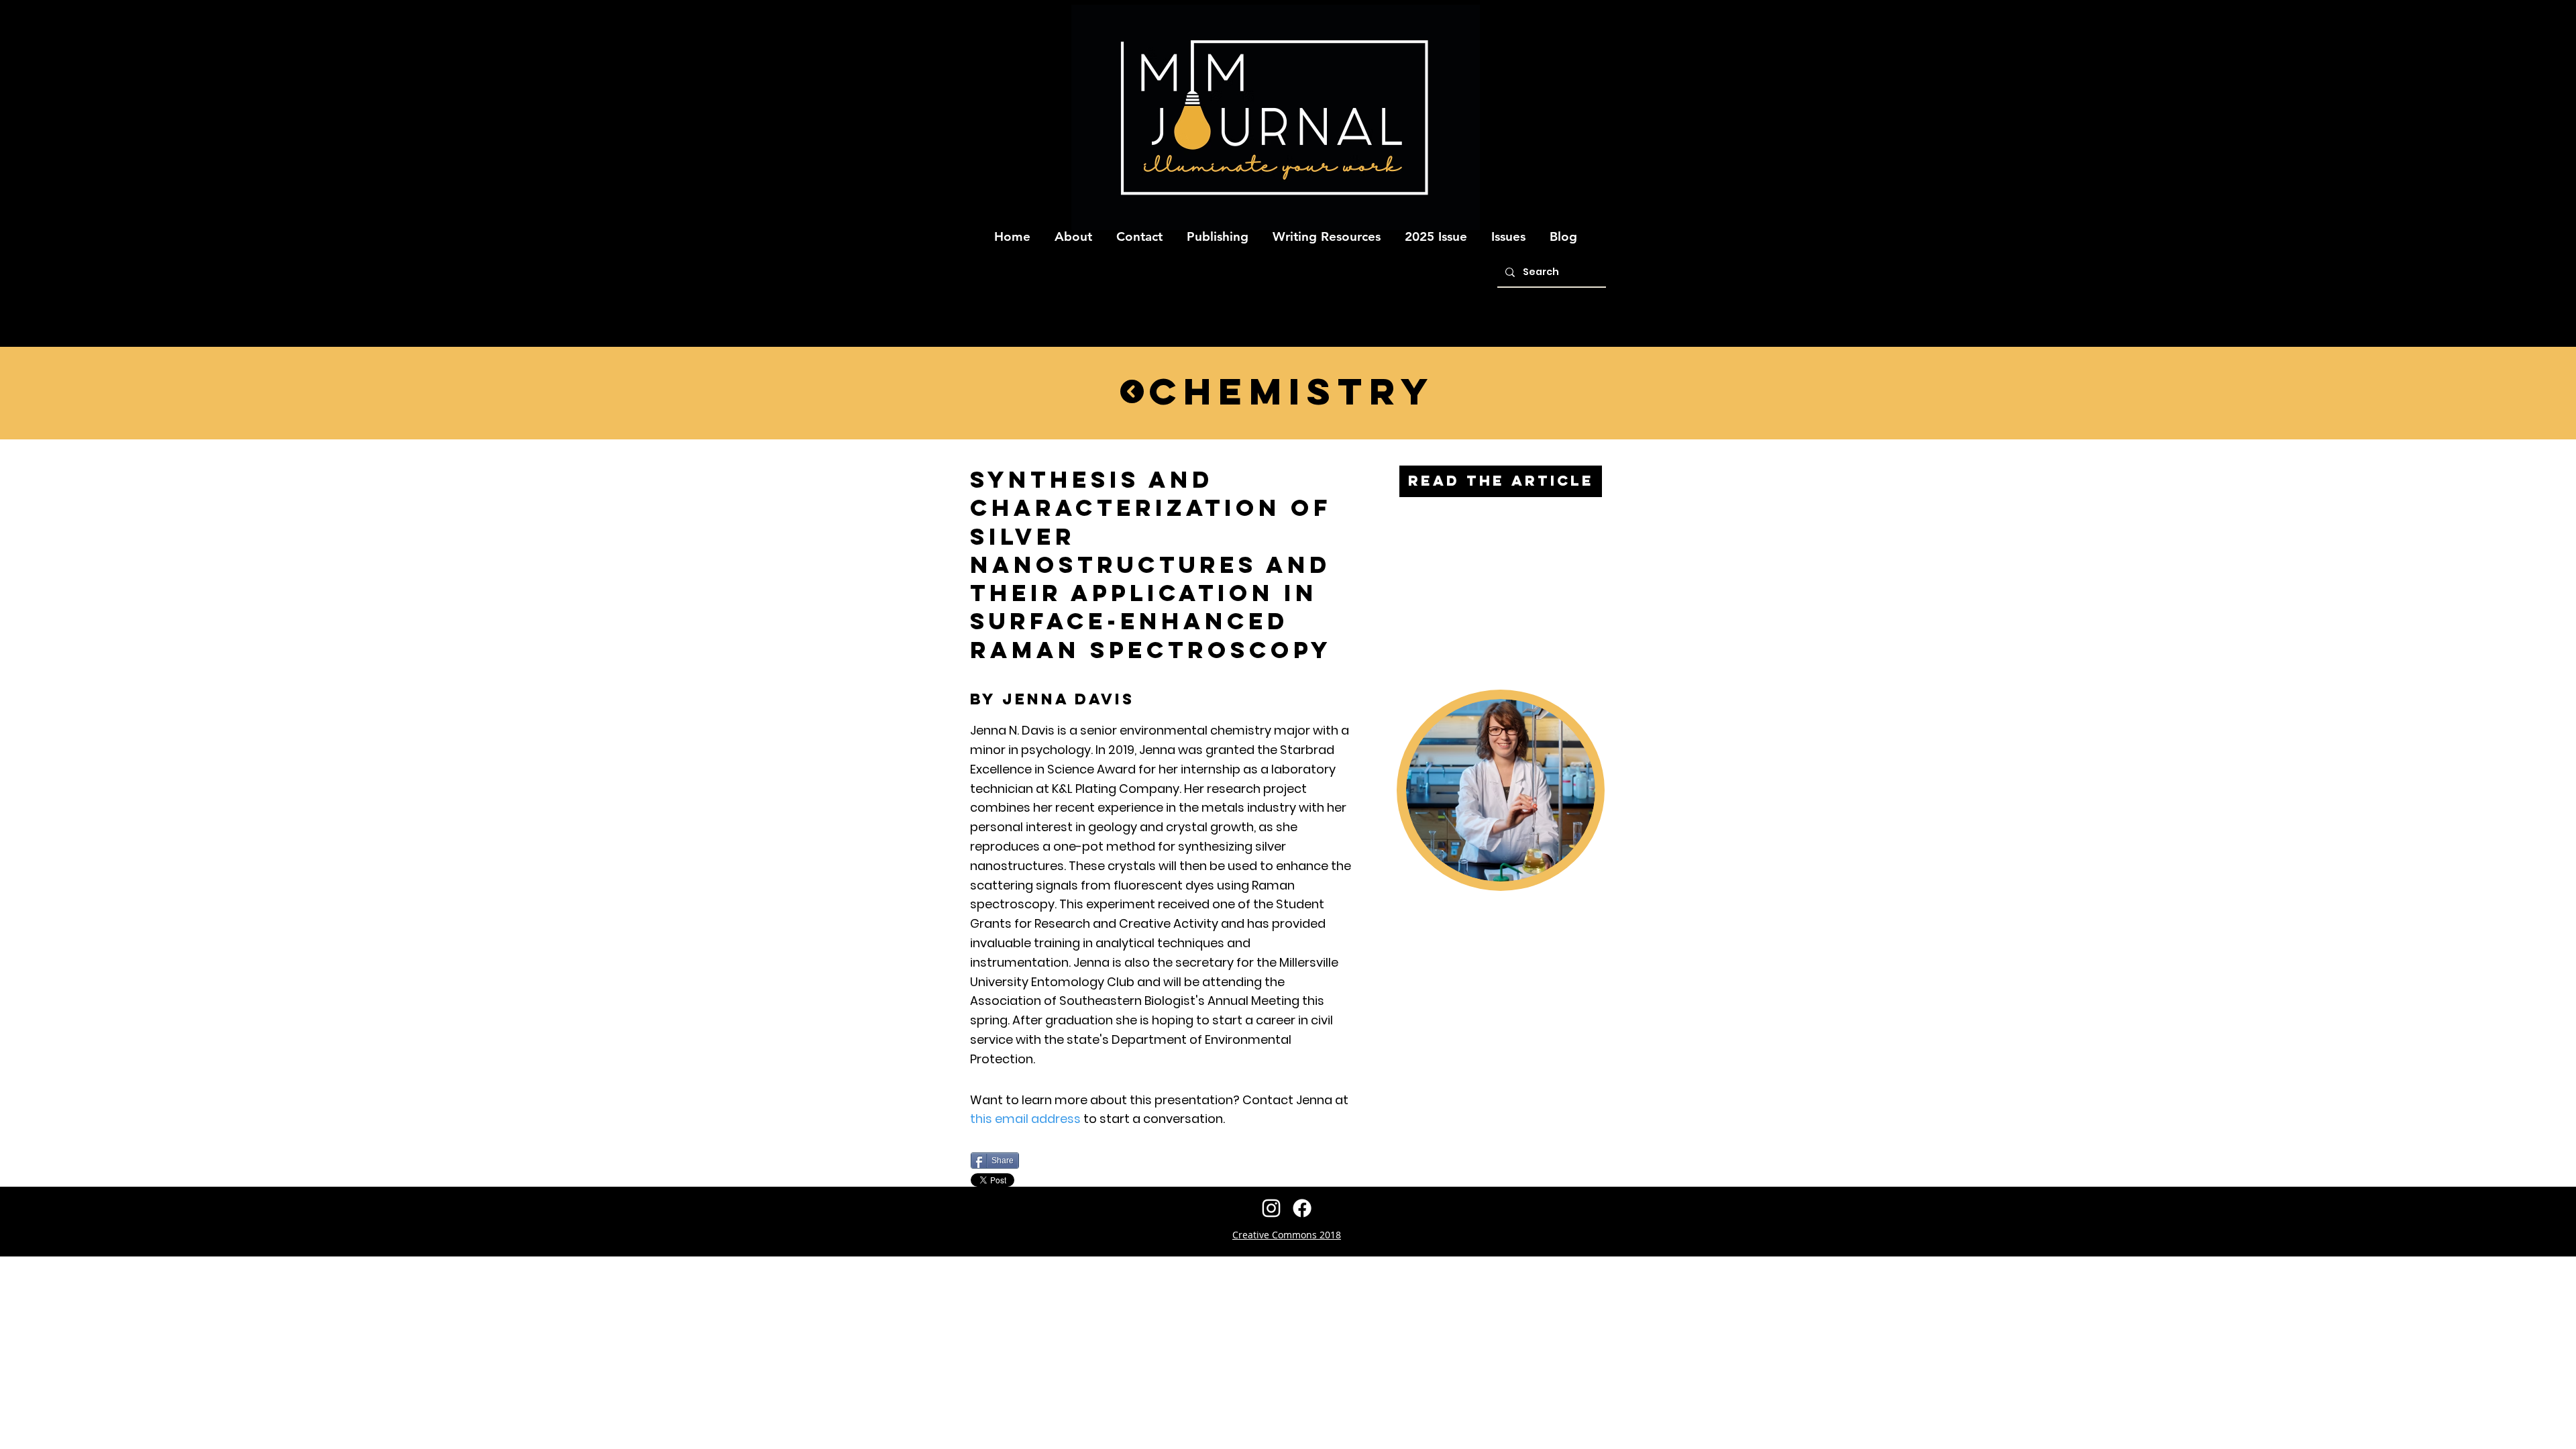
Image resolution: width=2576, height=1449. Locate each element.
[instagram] (1271, 1208)
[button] (1073, 231)
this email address (1025, 1119)
